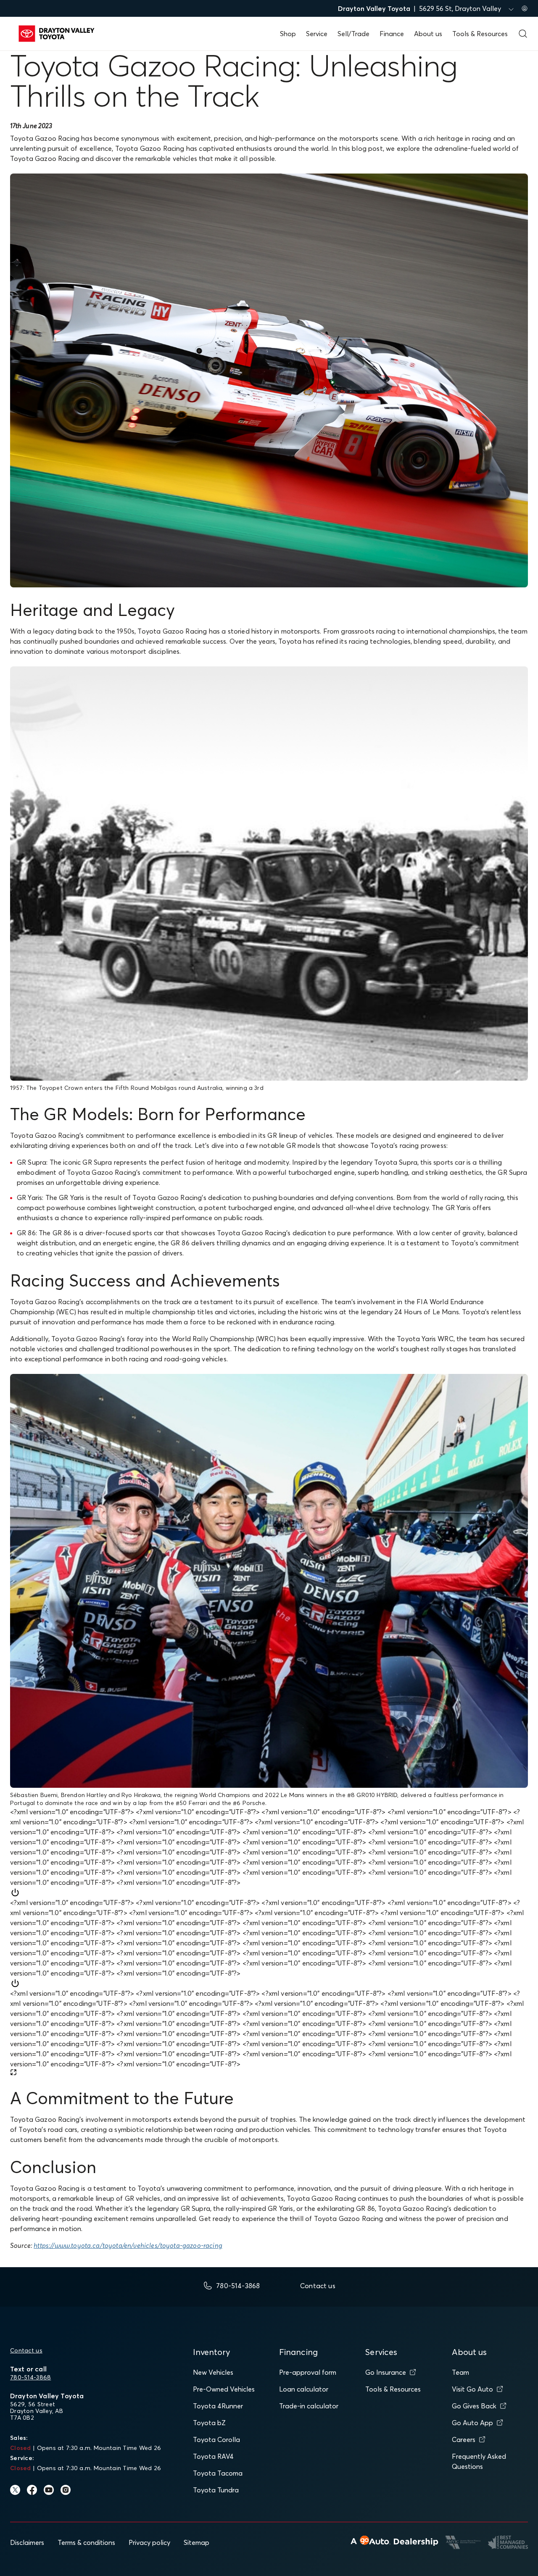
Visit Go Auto (472, 2389)
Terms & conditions (86, 2542)
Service (317, 34)
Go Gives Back (474, 2406)
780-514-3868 (30, 2377)
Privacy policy (149, 2542)
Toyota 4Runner (218, 2406)
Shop (288, 34)
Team (460, 2372)
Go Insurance (386, 2372)
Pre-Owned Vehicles (224, 2389)
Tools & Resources (480, 34)
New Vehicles (213, 2372)
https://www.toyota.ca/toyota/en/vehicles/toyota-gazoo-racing (128, 2245)
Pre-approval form (308, 2372)
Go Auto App (472, 2423)
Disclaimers (27, 2542)
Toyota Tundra (216, 2490)
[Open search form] (523, 34)
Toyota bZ (209, 2423)
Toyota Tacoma (218, 2473)
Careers (464, 2439)
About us (428, 34)
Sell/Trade (353, 34)
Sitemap (196, 2542)
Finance (392, 34)
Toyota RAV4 (213, 2456)
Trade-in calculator (309, 2406)
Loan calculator (304, 2389)
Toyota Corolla (216, 2439)
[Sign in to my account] (525, 8)
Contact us (26, 2350)
